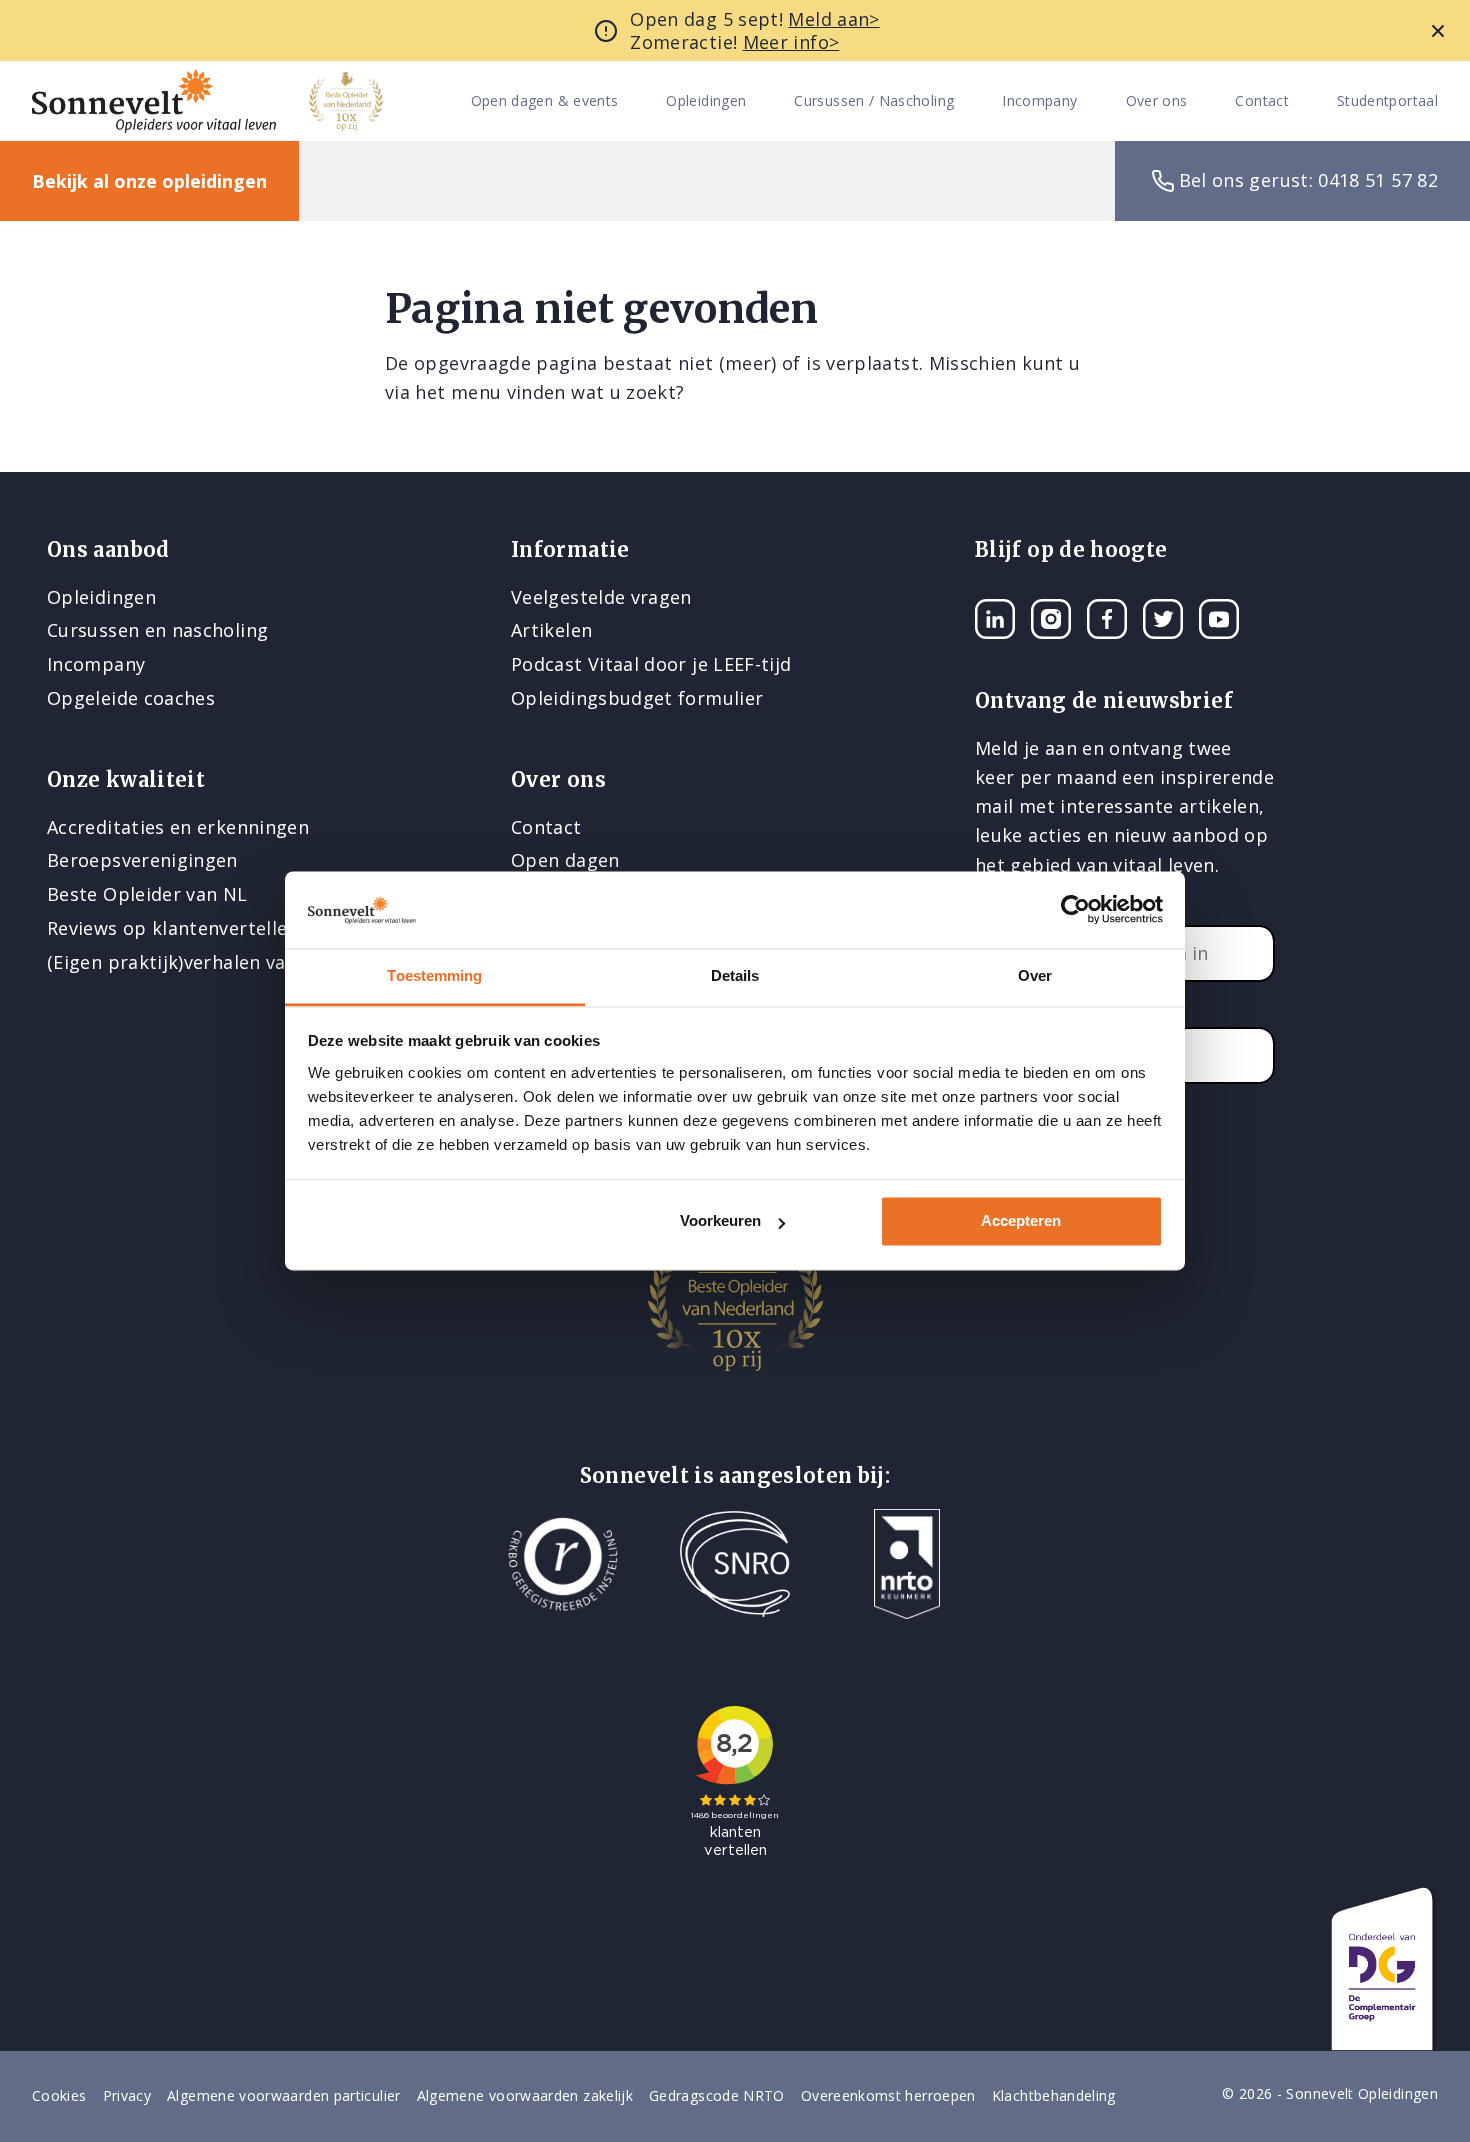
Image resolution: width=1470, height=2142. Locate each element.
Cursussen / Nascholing (874, 101)
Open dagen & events (545, 101)
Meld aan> (833, 19)
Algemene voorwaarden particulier (284, 2095)
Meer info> (791, 42)
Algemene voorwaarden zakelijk (525, 2095)
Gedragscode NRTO (717, 2095)
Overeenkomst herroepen (888, 2095)
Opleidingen (706, 101)
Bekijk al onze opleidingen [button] (149, 181)
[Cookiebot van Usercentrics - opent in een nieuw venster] (1075, 910)
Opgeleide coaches (131, 698)
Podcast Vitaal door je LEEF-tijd (651, 664)
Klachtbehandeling (1054, 2095)
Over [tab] (1035, 975)
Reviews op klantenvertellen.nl (183, 928)
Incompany (1039, 101)
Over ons (1157, 101)
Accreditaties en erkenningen (178, 827)
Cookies (59, 2095)
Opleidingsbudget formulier (637, 698)
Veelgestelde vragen (601, 597)
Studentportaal (1387, 101)
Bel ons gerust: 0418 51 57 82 (1308, 180)
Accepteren (1021, 1221)
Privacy (127, 2095)
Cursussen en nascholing (157, 630)
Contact (1262, 101)
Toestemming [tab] (434, 975)
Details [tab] (735, 975)
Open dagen (565, 860)
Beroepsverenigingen (142, 860)
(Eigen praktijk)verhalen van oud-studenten (241, 962)
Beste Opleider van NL (147, 894)
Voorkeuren (720, 1221)
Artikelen (551, 630)
